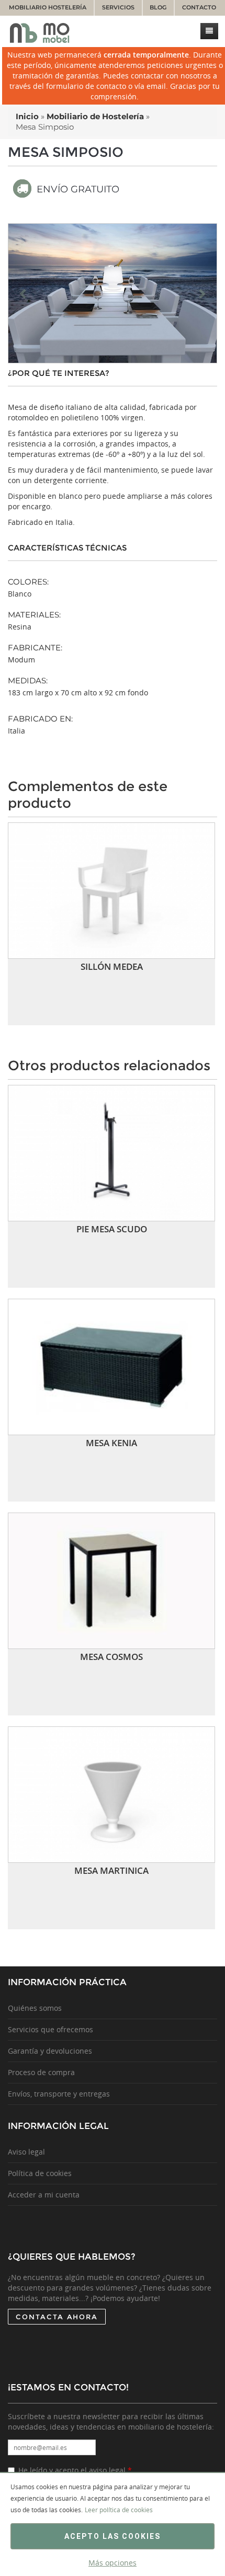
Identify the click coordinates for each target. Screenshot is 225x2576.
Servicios (118, 8)
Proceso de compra (41, 2072)
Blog (158, 8)
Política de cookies (40, 2173)
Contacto (199, 8)
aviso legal (107, 2470)
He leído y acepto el (75, 2470)
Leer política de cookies (119, 2510)
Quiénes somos (35, 2008)
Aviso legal (26, 2152)
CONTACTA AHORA (57, 2317)
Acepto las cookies (113, 2536)
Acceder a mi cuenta (44, 2195)
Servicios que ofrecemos (50, 2029)
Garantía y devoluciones (50, 2051)
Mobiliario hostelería (48, 8)
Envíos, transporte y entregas (59, 2094)
